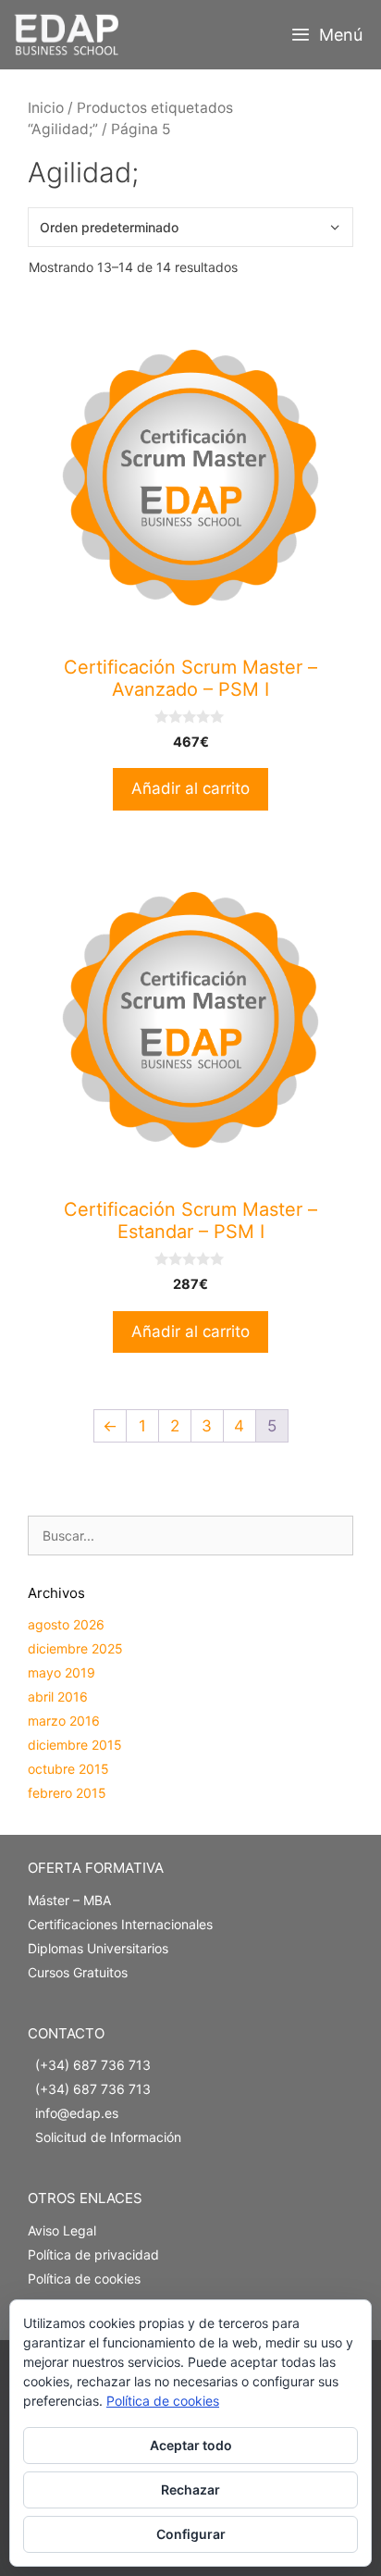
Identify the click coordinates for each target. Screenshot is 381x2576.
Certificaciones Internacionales (120, 1924)
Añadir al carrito (190, 788)
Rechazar (190, 2489)
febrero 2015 (67, 1793)
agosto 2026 (66, 1624)
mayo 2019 (61, 1672)
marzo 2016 (64, 1721)
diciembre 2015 (75, 1745)
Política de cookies (84, 2279)
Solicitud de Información (108, 2137)
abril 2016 (58, 1697)
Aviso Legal (62, 2230)
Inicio (46, 108)
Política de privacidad (93, 2254)
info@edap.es (77, 2113)
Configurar (191, 2534)
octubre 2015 (68, 1769)
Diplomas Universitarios (98, 1948)
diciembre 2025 (75, 1648)
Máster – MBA (69, 1900)
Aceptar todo (191, 2445)
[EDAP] (71, 35)
